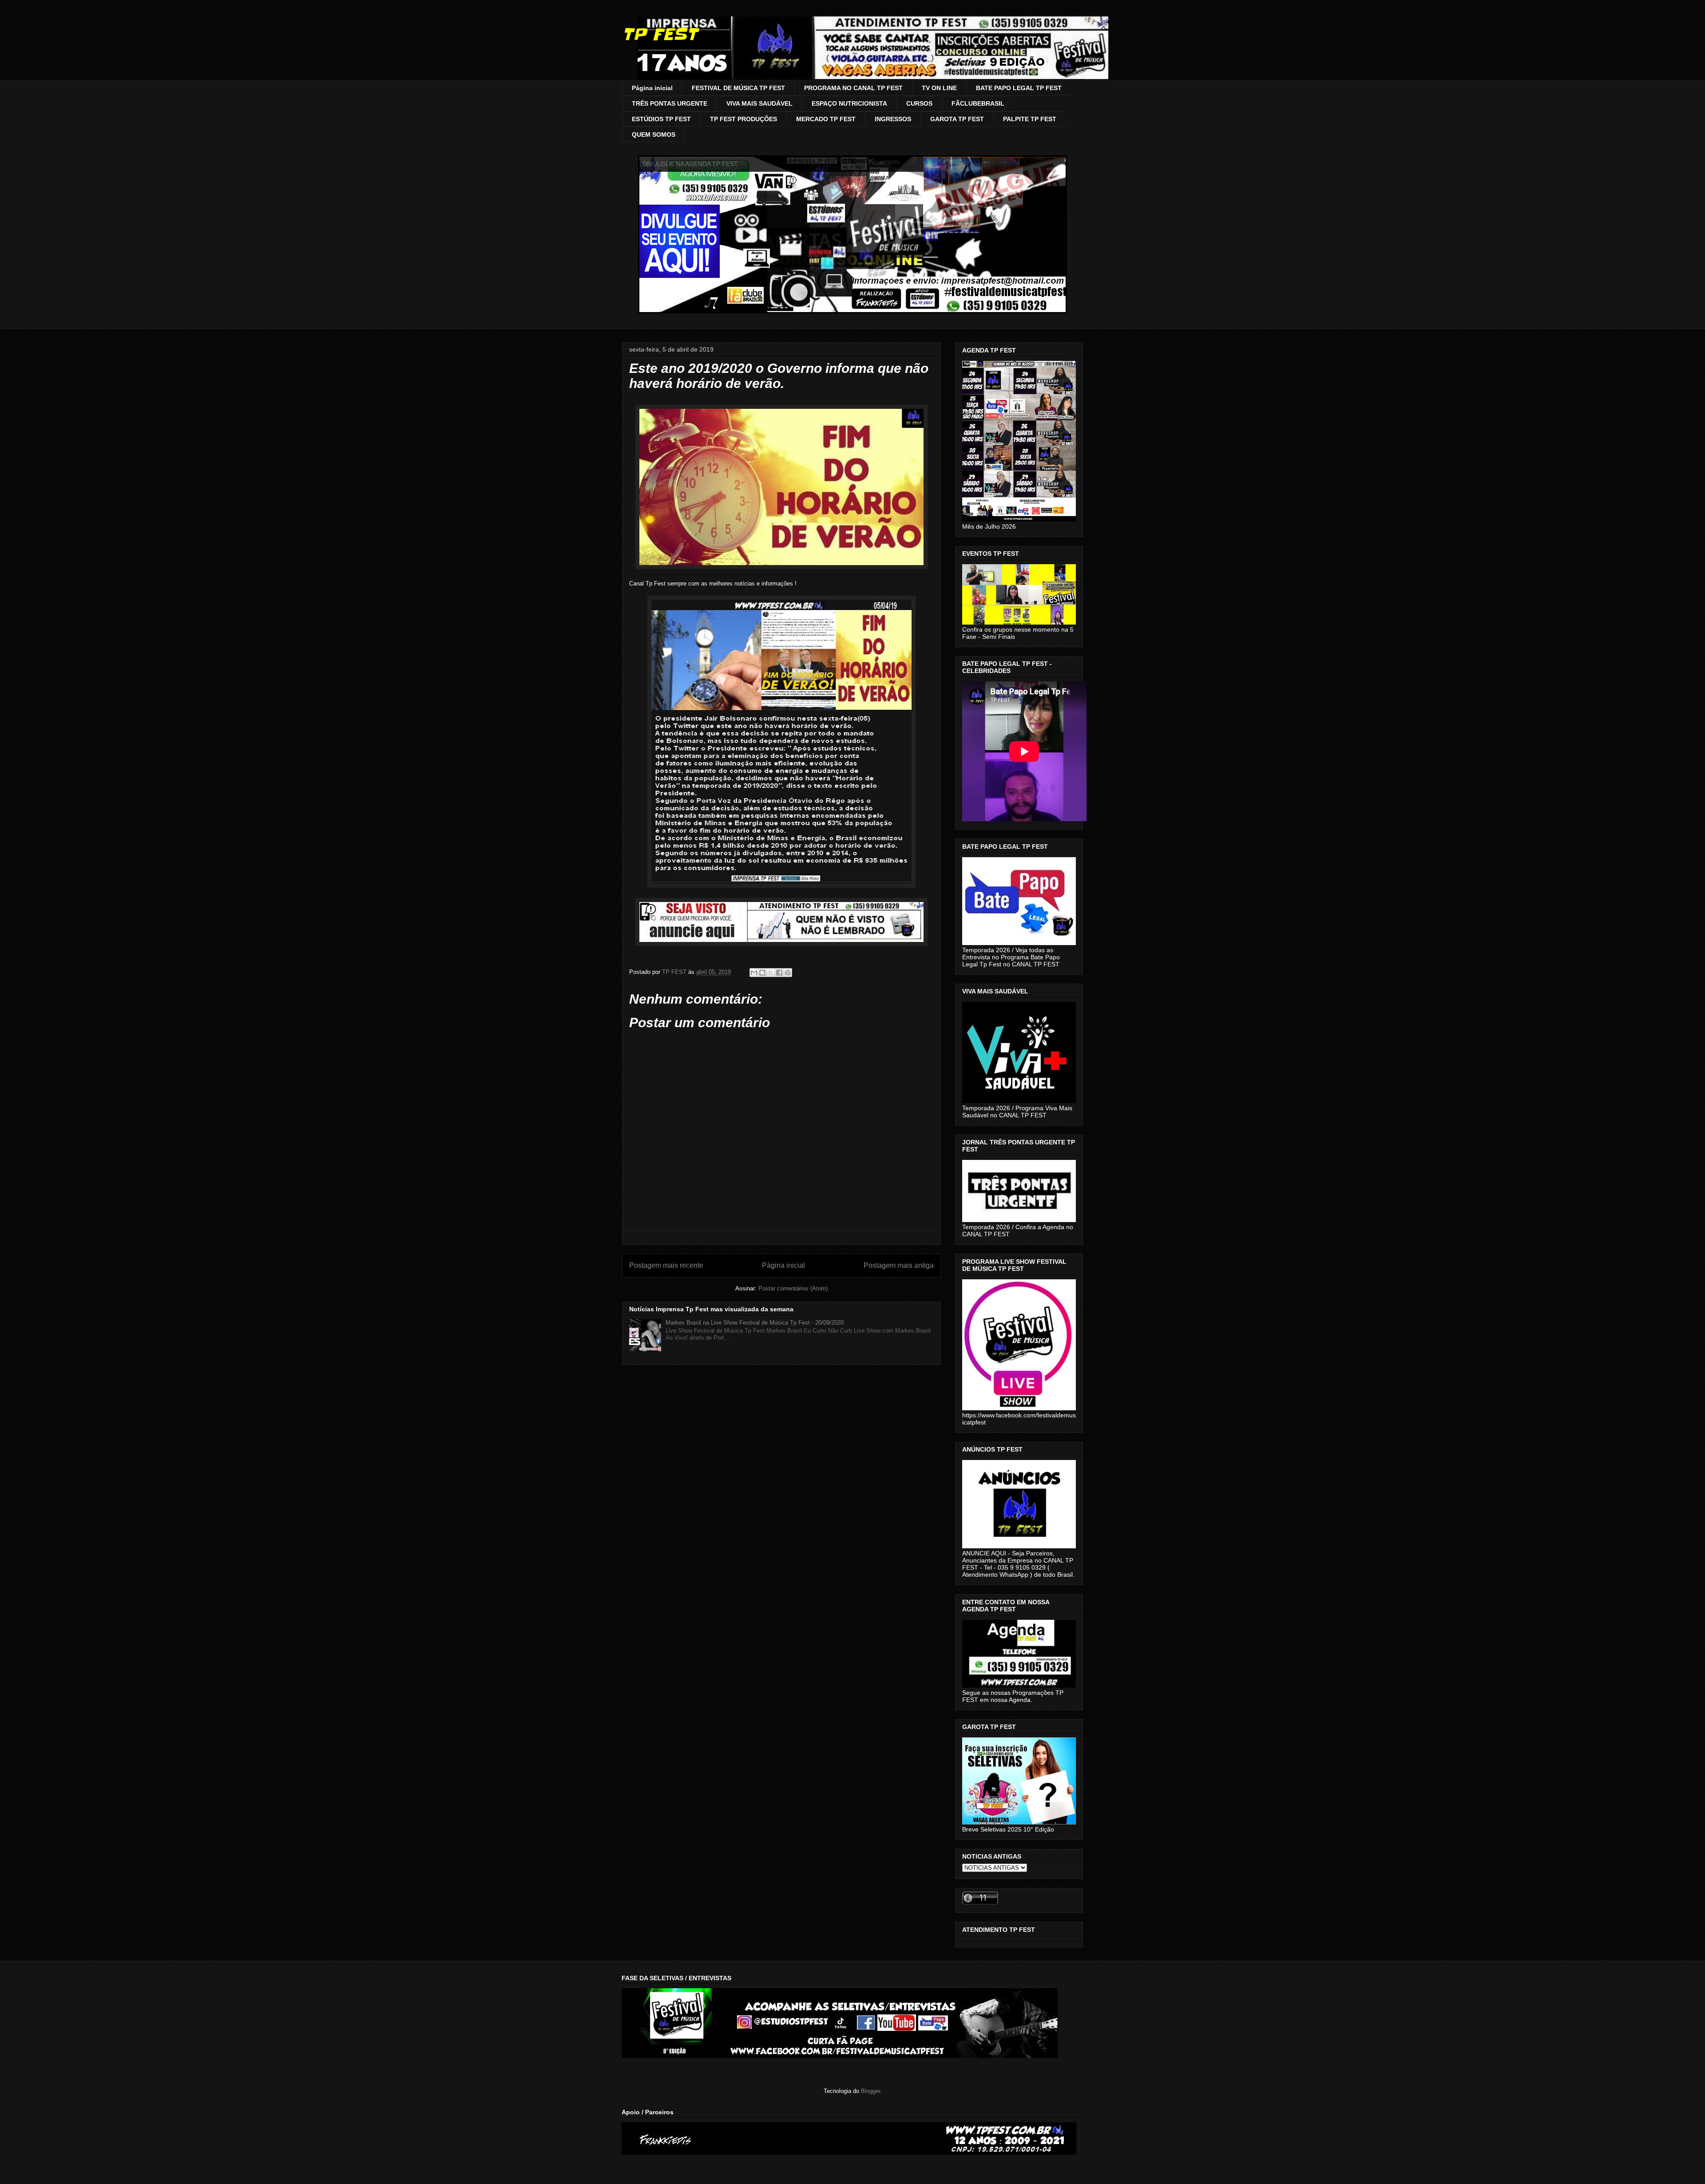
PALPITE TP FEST (1030, 119)
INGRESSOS (893, 119)
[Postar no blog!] (762, 973)
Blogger (870, 2091)
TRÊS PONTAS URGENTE (670, 103)
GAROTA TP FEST (957, 119)
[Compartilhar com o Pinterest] (788, 973)
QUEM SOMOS (654, 135)
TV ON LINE (939, 88)
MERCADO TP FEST (826, 119)
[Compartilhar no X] (771, 973)
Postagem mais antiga (899, 1265)
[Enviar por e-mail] (754, 973)
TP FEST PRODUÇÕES (743, 119)
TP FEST (660, 34)
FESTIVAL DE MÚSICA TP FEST (738, 88)
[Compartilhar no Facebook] (779, 973)
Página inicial (652, 88)
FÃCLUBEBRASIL (978, 103)
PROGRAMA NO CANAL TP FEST (853, 88)
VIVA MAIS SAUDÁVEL (759, 103)
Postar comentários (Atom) (793, 1288)
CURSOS (919, 103)
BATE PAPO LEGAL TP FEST (1019, 88)
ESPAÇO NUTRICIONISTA (849, 103)
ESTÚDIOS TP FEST (661, 119)
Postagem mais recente (666, 1265)
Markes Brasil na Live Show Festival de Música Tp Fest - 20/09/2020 (755, 1323)
